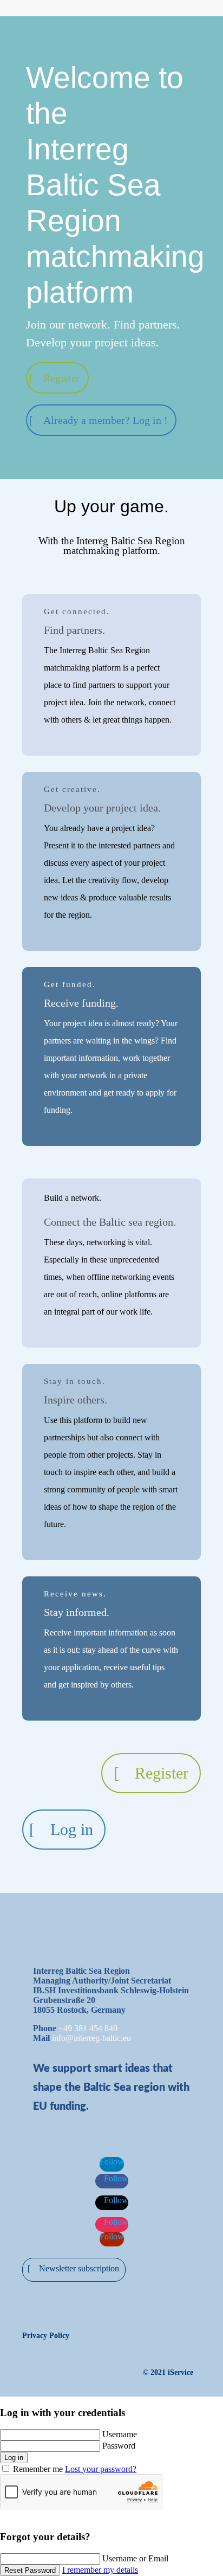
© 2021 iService (168, 2372)
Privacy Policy (46, 2336)
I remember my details (100, 2570)
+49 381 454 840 (88, 2028)
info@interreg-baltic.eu (91, 2038)
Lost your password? (101, 2469)
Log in (72, 1829)
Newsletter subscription (79, 2268)
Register (62, 378)
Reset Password (30, 2570)
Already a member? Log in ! (106, 420)
